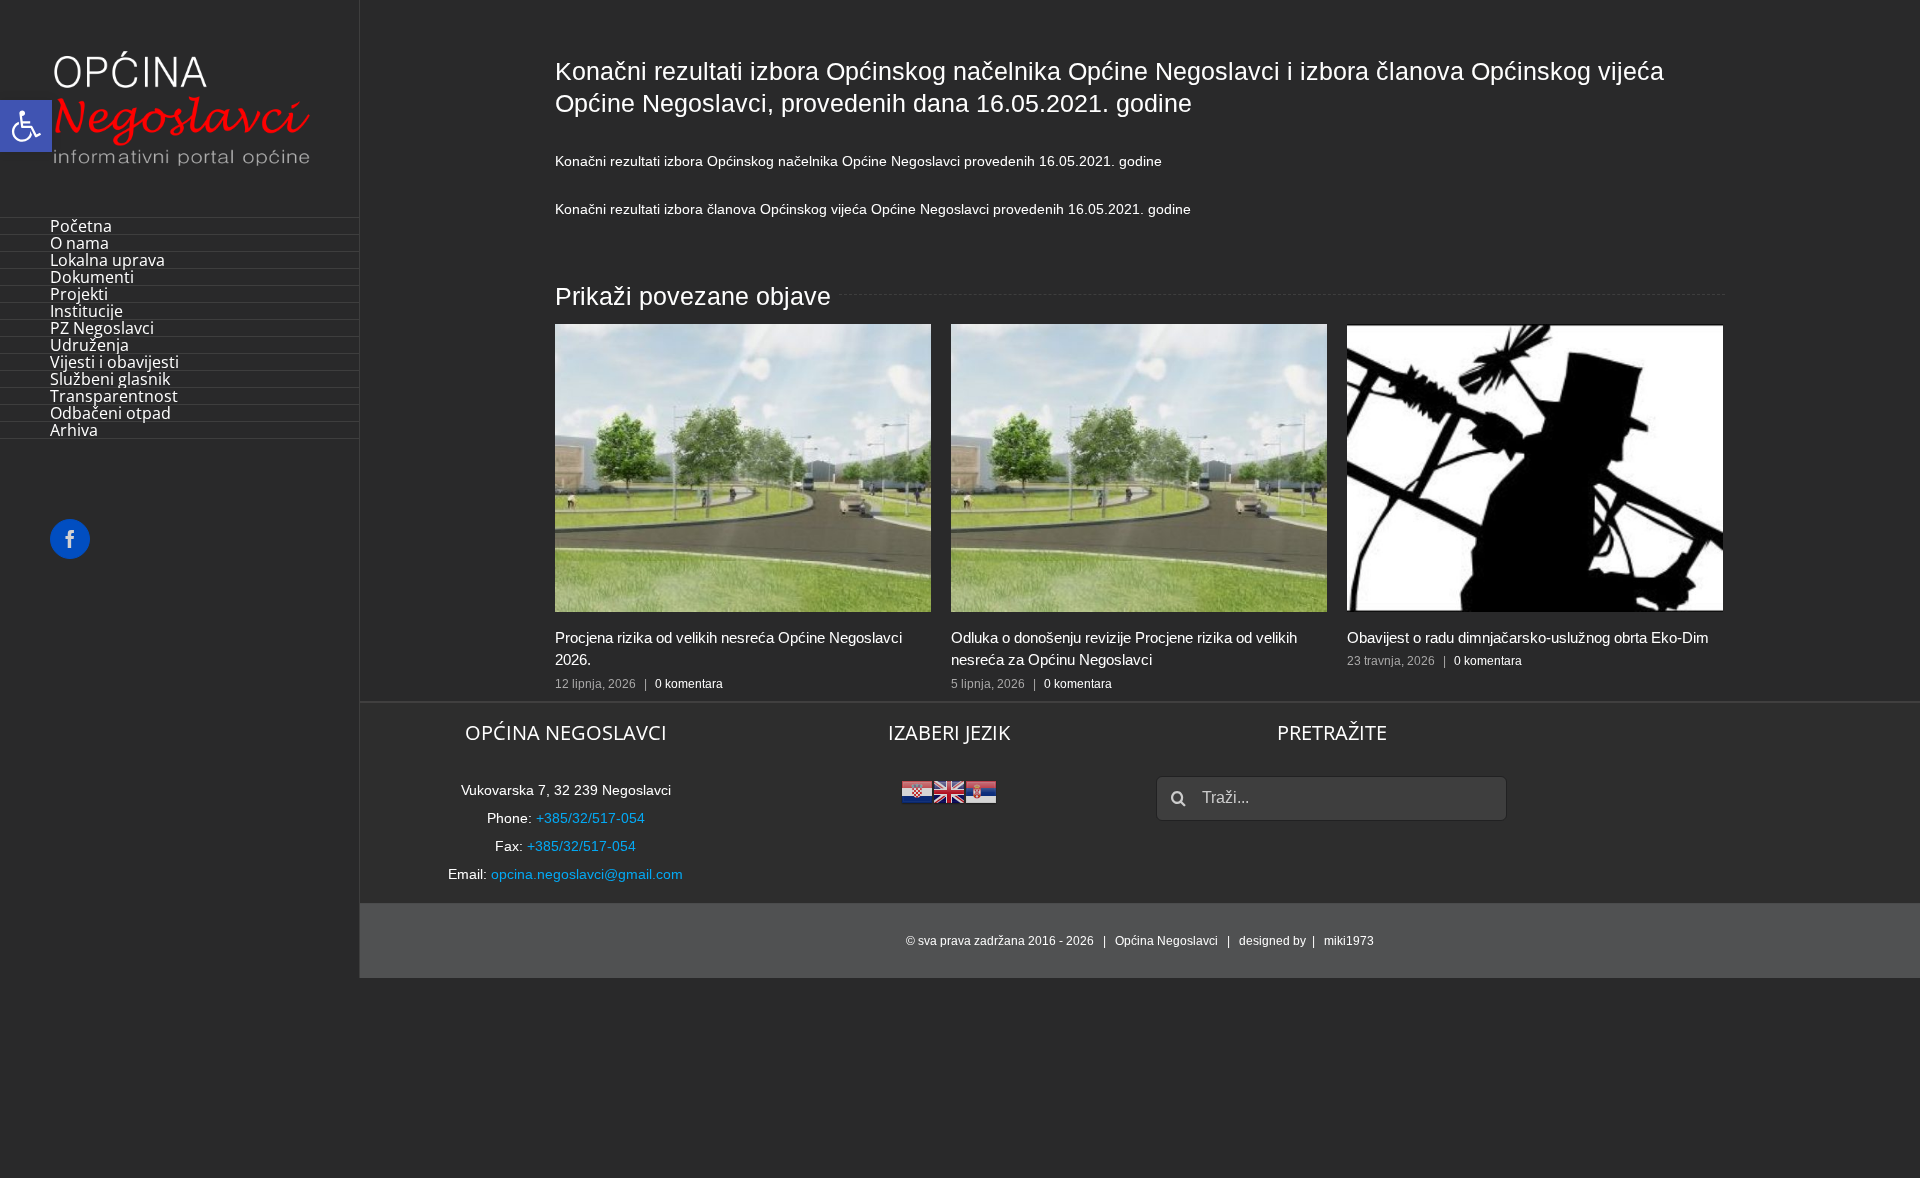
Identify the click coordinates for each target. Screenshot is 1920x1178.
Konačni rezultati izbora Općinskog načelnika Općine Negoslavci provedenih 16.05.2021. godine (858, 161)
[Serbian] (981, 790)
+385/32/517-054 (590, 818)
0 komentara (689, 684)
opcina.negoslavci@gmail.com (587, 874)
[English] (949, 790)
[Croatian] (917, 790)
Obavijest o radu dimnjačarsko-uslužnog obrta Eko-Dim (1528, 637)
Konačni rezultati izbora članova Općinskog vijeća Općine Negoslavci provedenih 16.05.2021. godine (873, 209)
